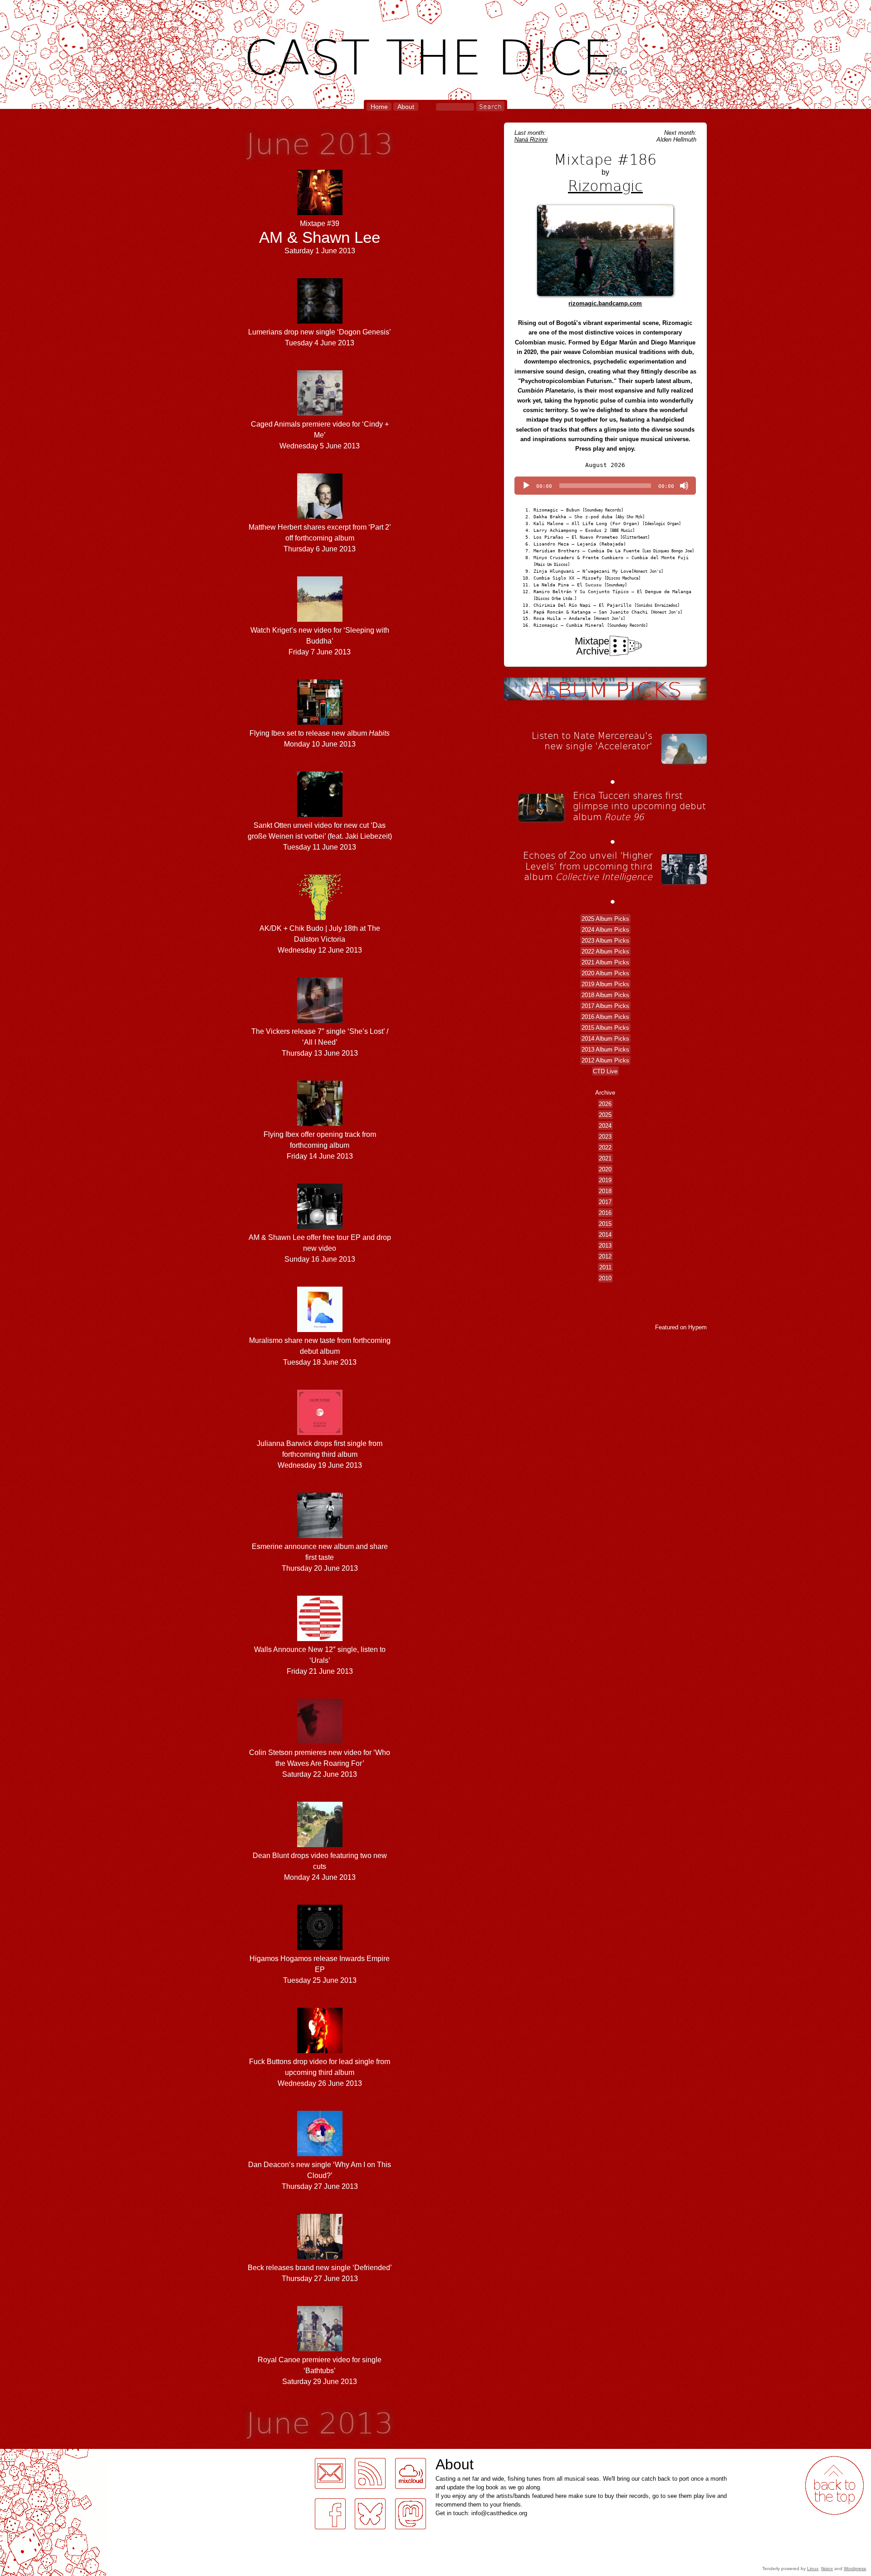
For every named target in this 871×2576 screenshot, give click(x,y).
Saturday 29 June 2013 (320, 2371)
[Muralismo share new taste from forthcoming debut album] (320, 1330)
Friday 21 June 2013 (320, 1660)
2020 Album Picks (605, 973)
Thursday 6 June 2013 (320, 538)
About (406, 107)
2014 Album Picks (605, 1038)
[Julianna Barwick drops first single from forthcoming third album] (320, 1433)
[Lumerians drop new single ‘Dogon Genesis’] (320, 321)
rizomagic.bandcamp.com (605, 303)
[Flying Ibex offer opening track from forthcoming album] (320, 1123)
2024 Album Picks (605, 929)
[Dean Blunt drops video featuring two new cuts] (320, 1845)
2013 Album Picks (605, 1049)
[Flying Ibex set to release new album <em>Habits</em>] (320, 722)
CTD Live (605, 1071)
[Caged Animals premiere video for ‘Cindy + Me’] (320, 413)
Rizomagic (605, 185)
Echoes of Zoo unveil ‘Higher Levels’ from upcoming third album (588, 866)
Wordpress (855, 2569)
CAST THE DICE (436, 55)
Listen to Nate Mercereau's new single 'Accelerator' (592, 741)
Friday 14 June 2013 (320, 1145)
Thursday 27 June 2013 (320, 2175)
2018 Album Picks (605, 995)
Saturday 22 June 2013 (320, 1763)
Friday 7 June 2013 (320, 641)
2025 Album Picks (605, 918)
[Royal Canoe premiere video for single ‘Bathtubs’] (320, 2349)
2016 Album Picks (605, 1016)
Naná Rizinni (531, 140)
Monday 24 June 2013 (320, 1866)
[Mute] (684, 486)
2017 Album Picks (605, 1005)
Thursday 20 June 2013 (320, 1557)
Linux (813, 2569)
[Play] (526, 486)
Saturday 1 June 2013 (320, 237)
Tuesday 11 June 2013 (320, 836)
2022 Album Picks (605, 951)
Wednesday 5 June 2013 (320, 435)
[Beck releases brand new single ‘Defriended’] (320, 2257)
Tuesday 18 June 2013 (320, 1351)
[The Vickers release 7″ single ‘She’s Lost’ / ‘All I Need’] (320, 1020)
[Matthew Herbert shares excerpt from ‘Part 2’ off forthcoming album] (320, 516)
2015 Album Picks (605, 1027)
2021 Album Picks (605, 962)
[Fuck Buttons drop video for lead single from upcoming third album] (320, 2051)
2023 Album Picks (605, 940)
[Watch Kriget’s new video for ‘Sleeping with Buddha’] (320, 619)
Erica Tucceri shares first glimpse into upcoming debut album (639, 806)
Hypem (697, 1327)
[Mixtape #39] (320, 213)
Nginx (827, 2569)
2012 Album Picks (605, 1060)
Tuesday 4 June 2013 (320, 337)
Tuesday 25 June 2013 (320, 1969)
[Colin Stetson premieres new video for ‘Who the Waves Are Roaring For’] (320, 1742)
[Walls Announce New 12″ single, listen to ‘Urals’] (320, 1639)
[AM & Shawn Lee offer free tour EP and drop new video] (320, 1227)
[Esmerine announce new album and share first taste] (320, 1536)
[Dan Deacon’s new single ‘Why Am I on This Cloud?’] (320, 2154)
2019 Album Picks (605, 984)
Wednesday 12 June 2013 (320, 939)
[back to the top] (834, 2485)
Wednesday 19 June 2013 (320, 1454)
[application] (605, 486)
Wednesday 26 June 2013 (320, 2072)
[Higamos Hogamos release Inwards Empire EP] (320, 1948)
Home (379, 107)
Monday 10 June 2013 (320, 739)
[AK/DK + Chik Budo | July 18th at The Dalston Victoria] (320, 917)
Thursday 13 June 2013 (320, 1042)
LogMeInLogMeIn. (29, 2454)
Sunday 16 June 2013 (320, 1248)
